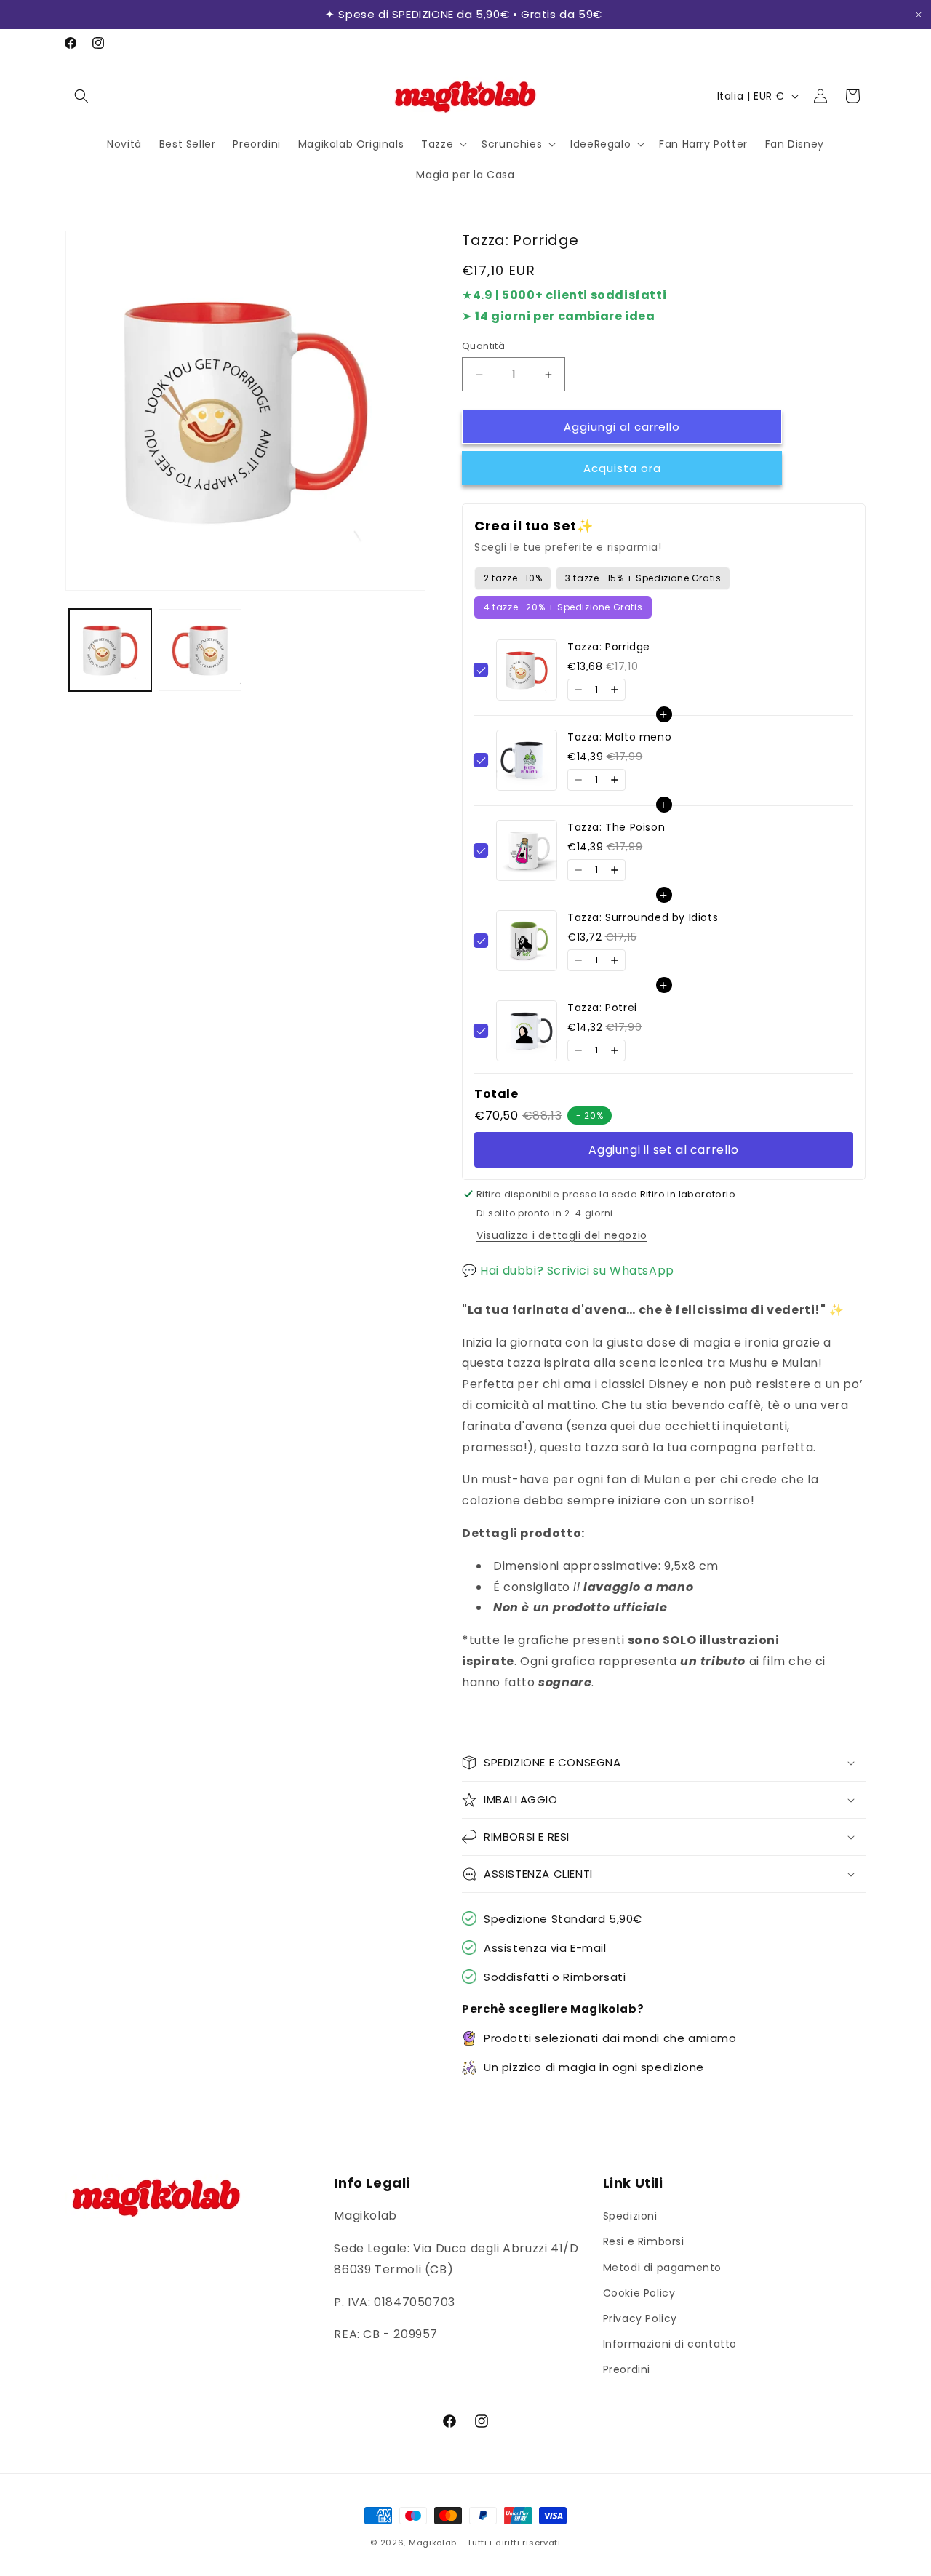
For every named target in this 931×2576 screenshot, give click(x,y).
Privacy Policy (640, 2318)
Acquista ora (622, 468)
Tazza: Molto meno (619, 737)
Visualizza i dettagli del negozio (562, 1235)
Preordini (627, 2369)
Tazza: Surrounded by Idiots (643, 917)
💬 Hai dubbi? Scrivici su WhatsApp (568, 1271)
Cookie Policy (639, 2293)
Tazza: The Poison (616, 827)
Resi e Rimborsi (644, 2241)
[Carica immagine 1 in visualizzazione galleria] (110, 650)
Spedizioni (630, 2216)
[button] (81, 96)
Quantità (483, 346)
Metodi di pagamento (662, 2268)
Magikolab (433, 2543)
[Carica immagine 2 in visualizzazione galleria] (200, 650)
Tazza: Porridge (609, 647)
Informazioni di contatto (670, 2344)
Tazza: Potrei (602, 1008)
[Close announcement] (919, 15)
